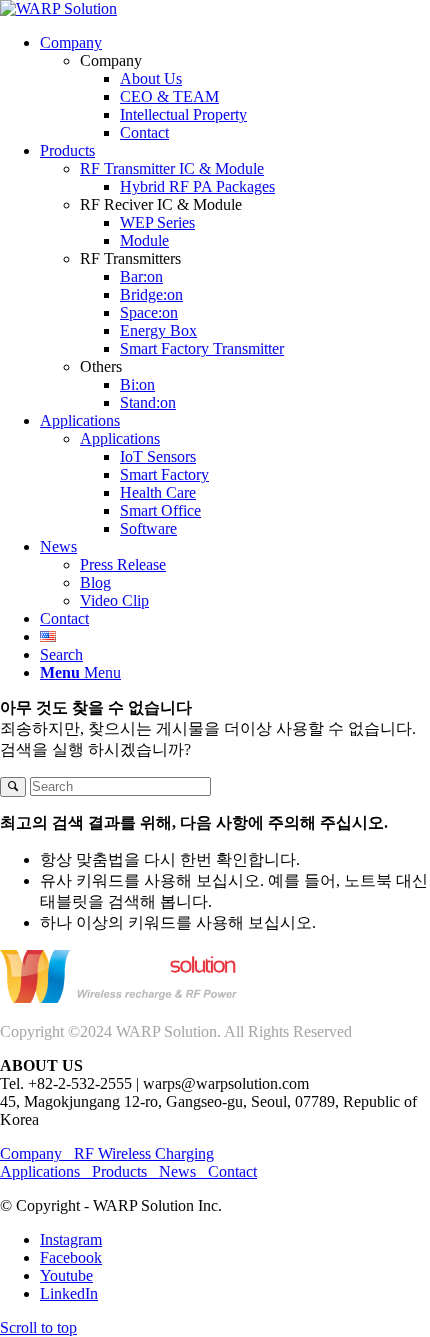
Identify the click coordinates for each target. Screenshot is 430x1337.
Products (119, 1171)
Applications (120, 438)
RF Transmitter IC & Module (172, 168)
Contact (232, 1171)
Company (37, 1153)
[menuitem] (235, 88)
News (177, 1171)
